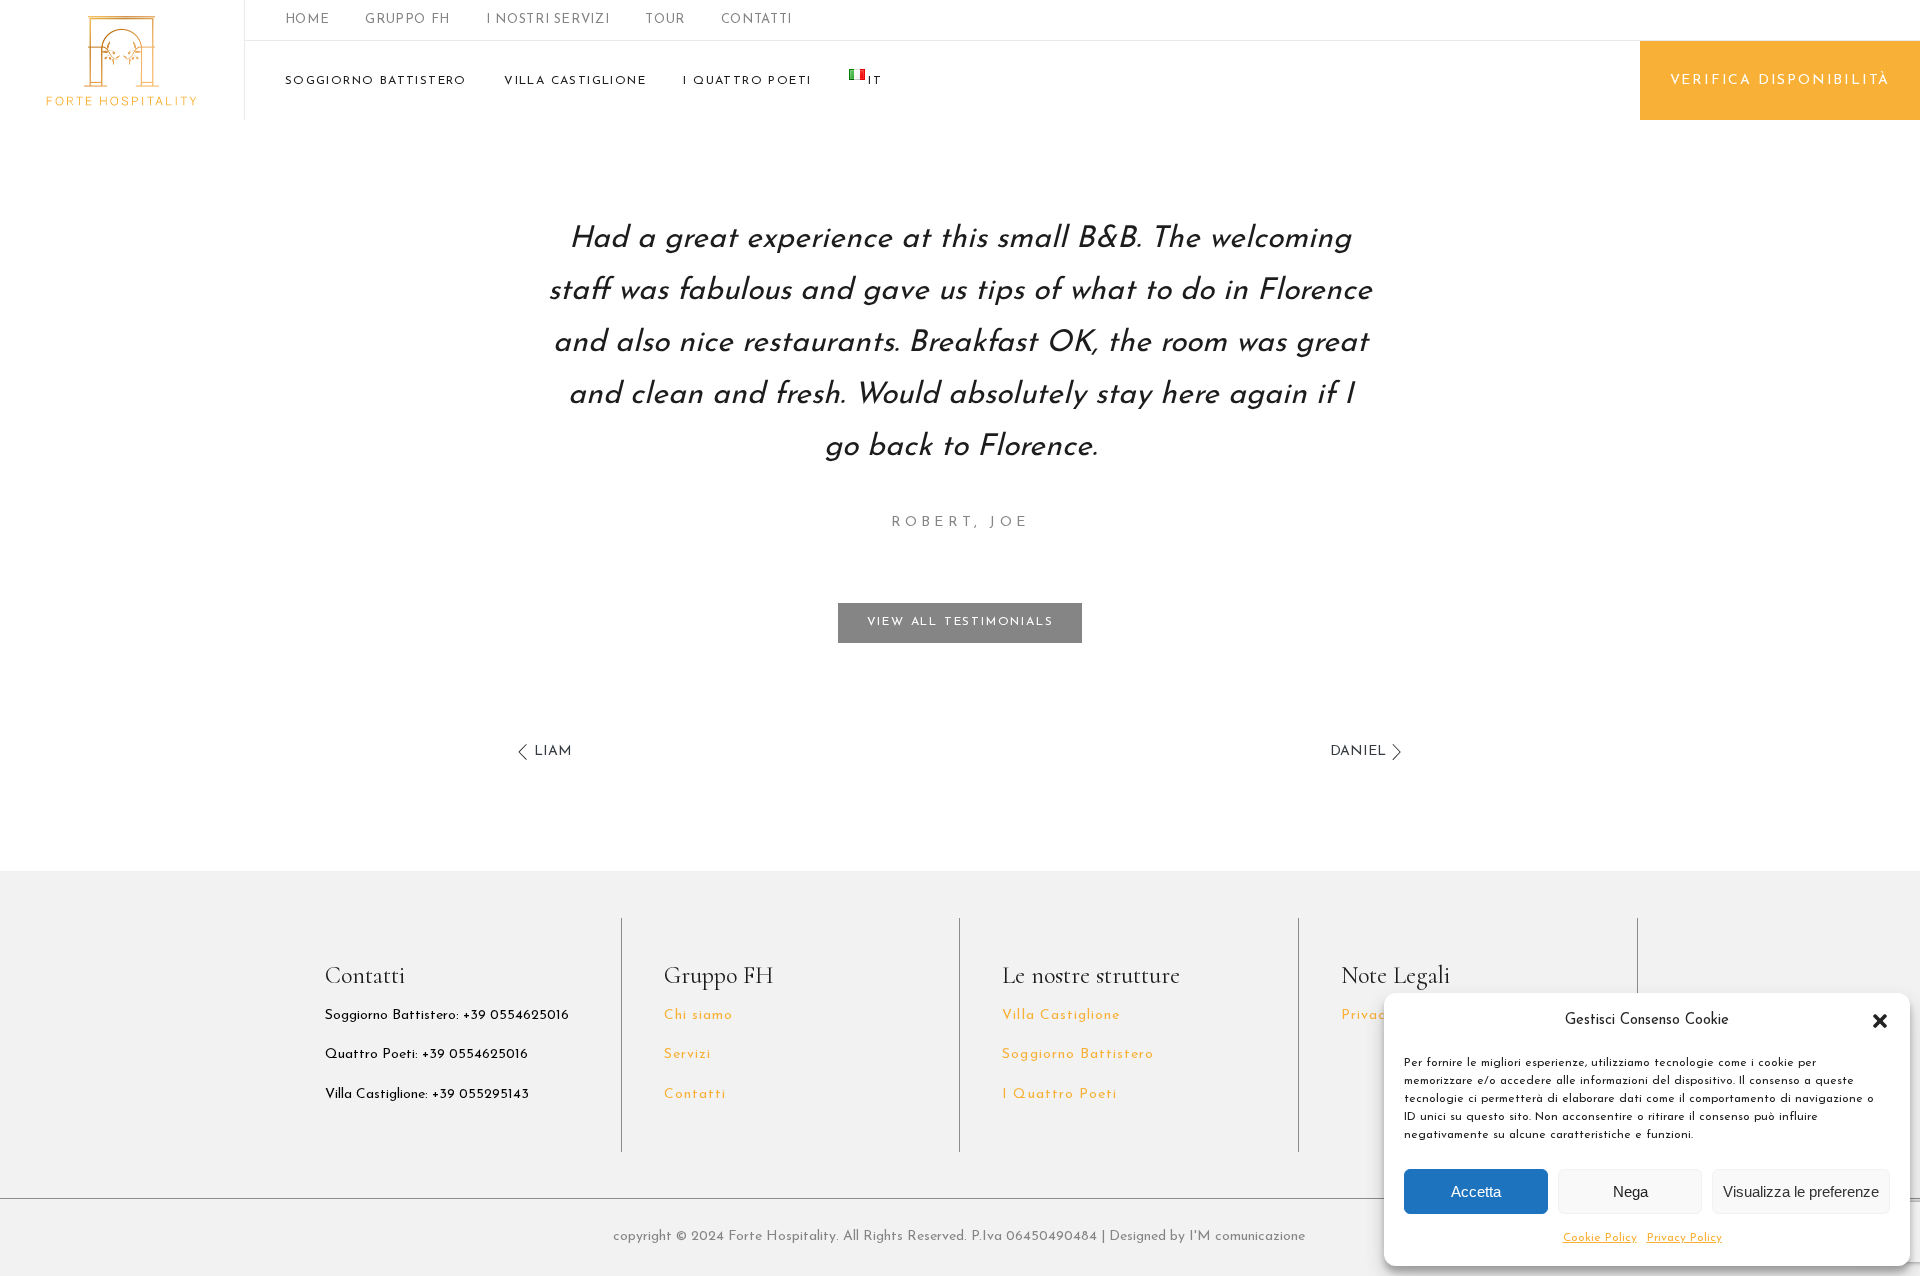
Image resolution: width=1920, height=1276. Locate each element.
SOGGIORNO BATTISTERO (376, 81)
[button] (1880, 1021)
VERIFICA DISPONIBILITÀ (1780, 80)
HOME (307, 19)
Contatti (695, 1094)
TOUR (665, 19)
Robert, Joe (960, 522)
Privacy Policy (1684, 1238)
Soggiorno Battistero (1078, 1054)
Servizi (687, 1054)
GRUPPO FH (407, 19)
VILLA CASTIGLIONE (575, 81)
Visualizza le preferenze (1801, 1191)
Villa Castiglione (1061, 1015)
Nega (1630, 1191)
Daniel (1358, 751)
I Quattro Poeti (1059, 1094)
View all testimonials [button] (960, 622)
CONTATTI (756, 19)
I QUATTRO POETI (747, 81)
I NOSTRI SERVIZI (547, 19)
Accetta (1476, 1191)
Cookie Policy (1600, 1238)
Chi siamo (698, 1015)
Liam (553, 751)
